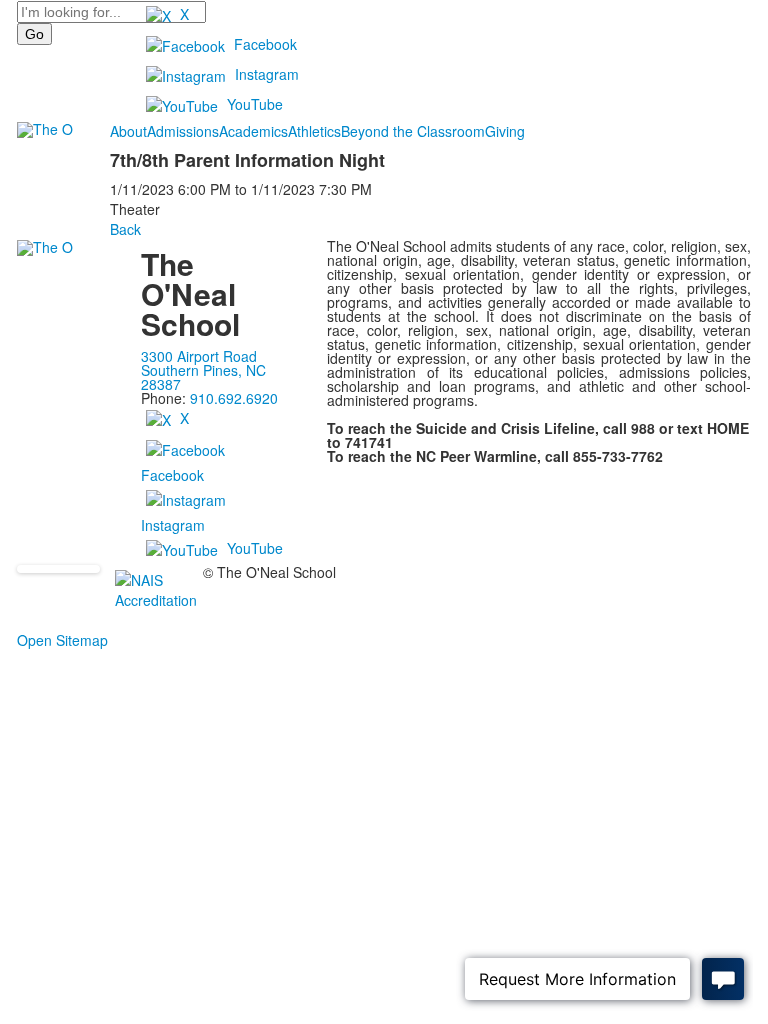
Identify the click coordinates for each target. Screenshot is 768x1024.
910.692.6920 (234, 398)
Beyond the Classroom (413, 131)
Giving (505, 131)
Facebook (265, 44)
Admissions (183, 131)
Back (125, 229)
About (128, 131)
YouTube (255, 104)
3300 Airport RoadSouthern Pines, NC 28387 (203, 370)
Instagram (267, 74)
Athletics (314, 131)
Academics (253, 131)
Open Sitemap (62, 640)
